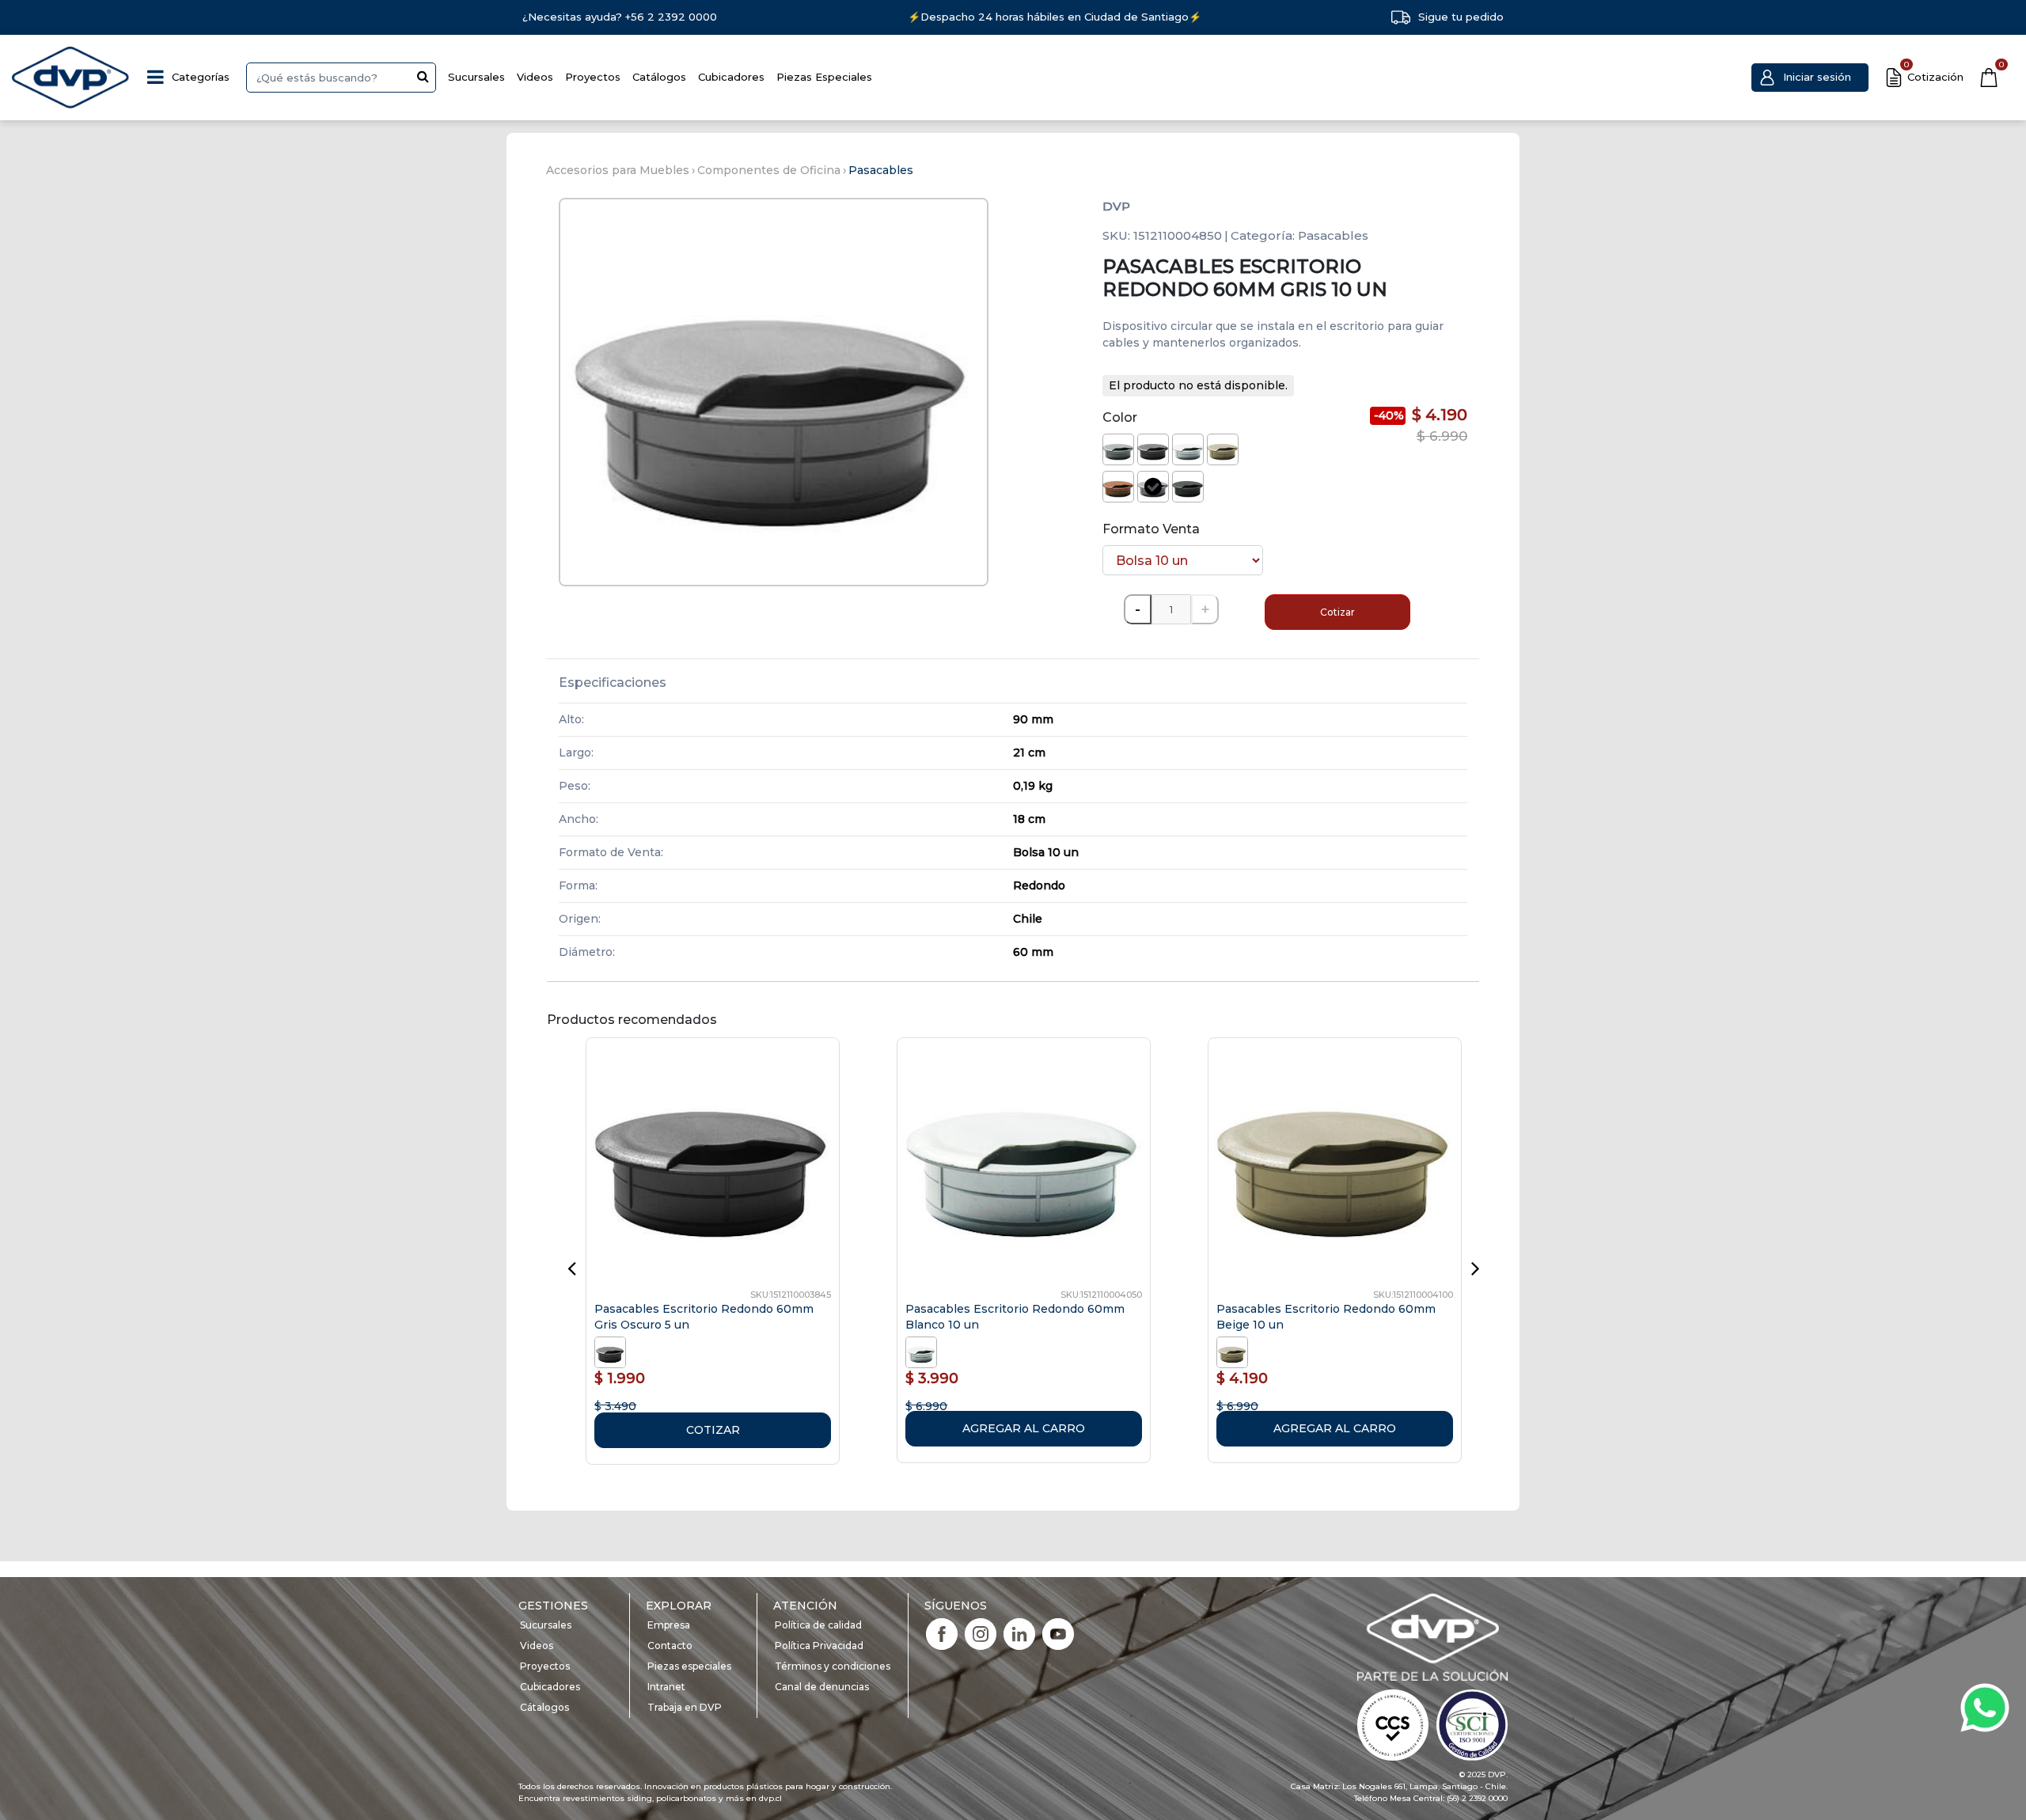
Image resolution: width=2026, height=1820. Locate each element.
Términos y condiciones (833, 1666)
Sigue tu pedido (1461, 17)
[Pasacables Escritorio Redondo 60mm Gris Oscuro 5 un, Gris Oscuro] (612, 1352)
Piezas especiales (689, 1666)
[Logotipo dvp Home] (71, 78)
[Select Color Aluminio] (1118, 449)
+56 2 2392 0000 (671, 17)
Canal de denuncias (822, 1687)
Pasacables (881, 170)
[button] (1810, 78)
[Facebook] (942, 1633)
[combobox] (341, 78)
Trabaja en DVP (685, 1707)
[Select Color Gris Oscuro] (1153, 449)
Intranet (666, 1687)
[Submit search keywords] (423, 76)
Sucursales (476, 77)
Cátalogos (544, 1707)
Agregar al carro (1024, 1428)
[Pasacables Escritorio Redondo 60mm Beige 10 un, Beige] (1234, 1352)
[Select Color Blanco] (1188, 449)
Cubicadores (731, 77)
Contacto (670, 1646)
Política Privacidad (819, 1646)
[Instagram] (981, 1633)
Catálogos (659, 77)
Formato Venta (1151, 529)
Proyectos (593, 77)
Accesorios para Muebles (618, 170)
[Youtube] (1058, 1633)
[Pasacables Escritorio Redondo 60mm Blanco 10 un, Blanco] (923, 1352)
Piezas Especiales (824, 77)
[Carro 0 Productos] (1989, 78)
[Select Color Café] (1118, 487)
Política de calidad (818, 1625)
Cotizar (1337, 612)
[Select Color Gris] (1153, 487)
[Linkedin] (1019, 1633)
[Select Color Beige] (1223, 449)
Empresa (669, 1625)
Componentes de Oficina (769, 170)
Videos (535, 77)
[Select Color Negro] (1188, 487)
